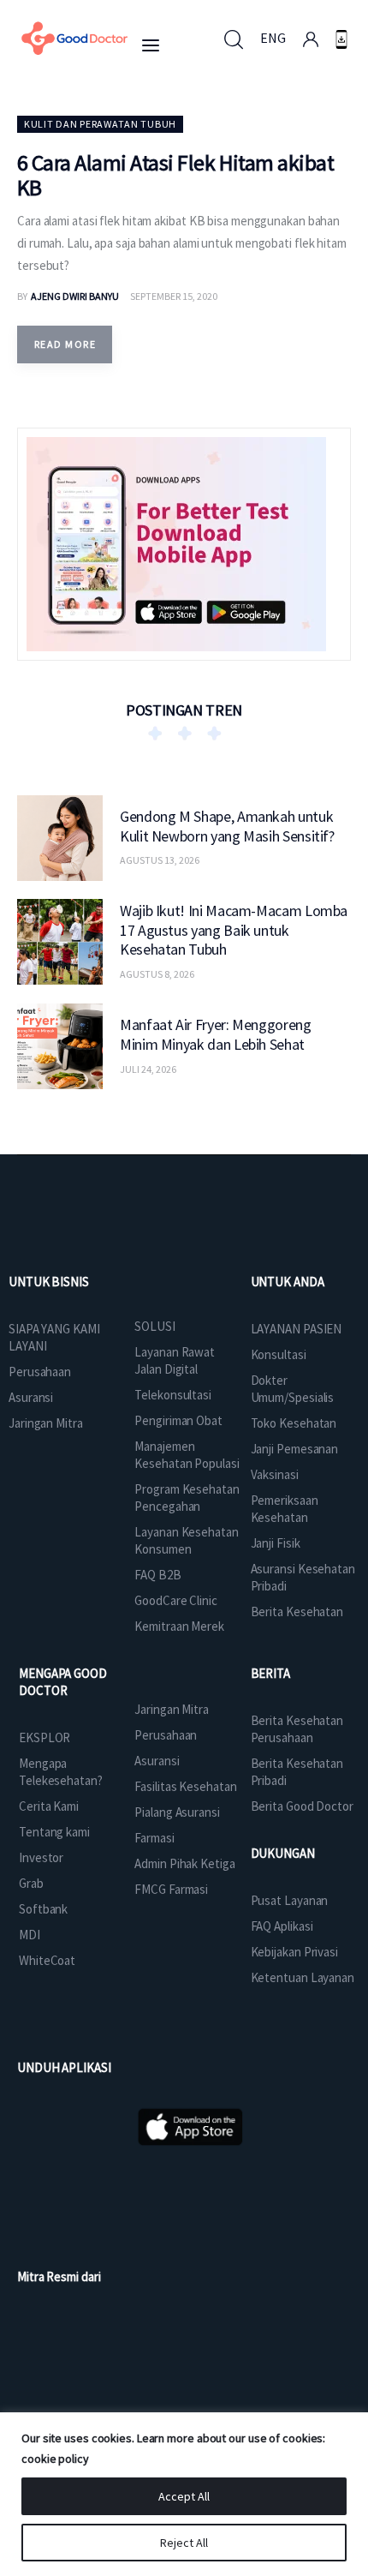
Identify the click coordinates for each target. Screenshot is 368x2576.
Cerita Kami (49, 1806)
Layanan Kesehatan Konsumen (186, 1540)
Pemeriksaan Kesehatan (285, 1509)
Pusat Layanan (290, 1900)
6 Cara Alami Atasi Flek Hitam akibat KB (175, 175)
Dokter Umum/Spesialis (293, 1389)
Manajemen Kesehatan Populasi (187, 1455)
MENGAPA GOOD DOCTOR (63, 1682)
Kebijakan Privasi (294, 1952)
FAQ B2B (157, 1575)
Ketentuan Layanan (303, 1977)
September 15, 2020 (174, 296)
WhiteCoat (47, 1960)
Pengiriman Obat (178, 1420)
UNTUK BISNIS (49, 1282)
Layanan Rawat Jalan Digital (175, 1360)
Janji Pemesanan (295, 1449)
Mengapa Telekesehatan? (61, 1772)
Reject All (184, 2543)
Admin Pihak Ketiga (184, 1863)
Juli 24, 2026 (148, 1069)
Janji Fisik (276, 1543)
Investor (41, 1857)
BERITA (270, 1673)
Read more (65, 344)
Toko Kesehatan (294, 1423)
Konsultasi (279, 1354)
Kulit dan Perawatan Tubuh (100, 124)
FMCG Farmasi (171, 1889)
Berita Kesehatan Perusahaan (297, 1729)
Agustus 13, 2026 (160, 860)
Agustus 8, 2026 (157, 974)
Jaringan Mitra (46, 1423)
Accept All (184, 2496)
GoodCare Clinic (176, 1600)
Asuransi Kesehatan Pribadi (303, 1577)
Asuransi (31, 1397)
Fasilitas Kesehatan (185, 1786)
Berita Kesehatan (297, 1611)
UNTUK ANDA (288, 1282)
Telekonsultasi (173, 1395)
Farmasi (154, 1838)
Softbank (43, 1909)
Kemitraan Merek (179, 1626)
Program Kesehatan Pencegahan (187, 1498)
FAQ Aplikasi (282, 1926)
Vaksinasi (275, 1474)
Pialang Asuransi (177, 1812)
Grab (31, 1883)
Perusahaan (40, 1372)
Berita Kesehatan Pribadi (297, 1772)
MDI (30, 1935)
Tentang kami (54, 1832)
